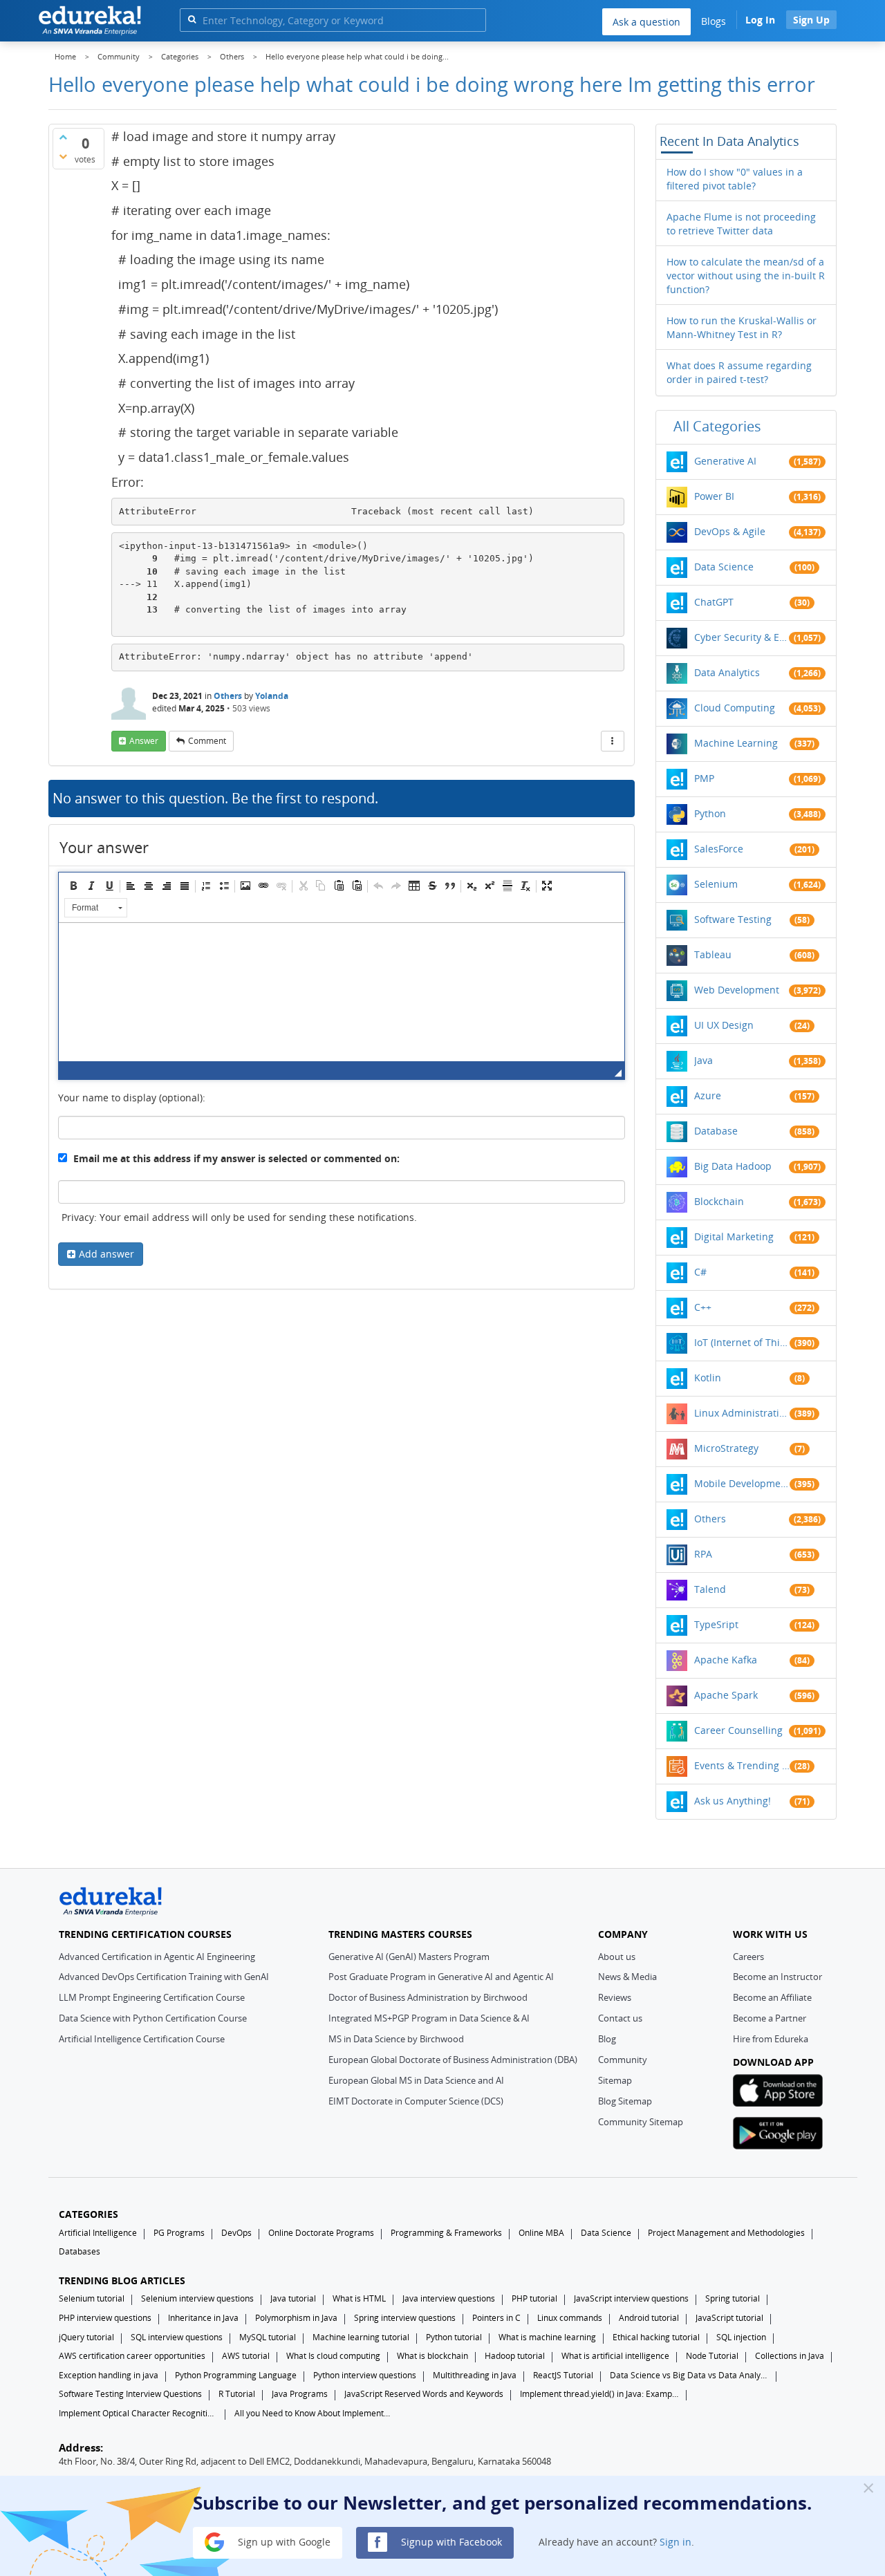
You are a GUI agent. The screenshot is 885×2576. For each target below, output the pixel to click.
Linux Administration (742, 1413)
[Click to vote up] (63, 137)
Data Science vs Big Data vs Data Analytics (689, 2375)
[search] (192, 19)
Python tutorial (454, 2337)
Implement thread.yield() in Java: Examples (599, 2394)
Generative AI (725, 461)
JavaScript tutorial (729, 2318)
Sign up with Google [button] (283, 2541)
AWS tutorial (246, 2356)
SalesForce (719, 849)
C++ (703, 1307)
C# (700, 1272)
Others (228, 696)
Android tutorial (649, 2318)
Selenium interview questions (197, 2298)
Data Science (724, 567)
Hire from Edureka (771, 2039)
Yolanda (272, 696)
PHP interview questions (105, 2318)
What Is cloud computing (333, 2356)
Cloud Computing (735, 708)
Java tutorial (293, 2298)
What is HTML (359, 2298)
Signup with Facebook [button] (450, 2541)
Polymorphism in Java (296, 2318)
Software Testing (733, 919)
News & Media (627, 1977)
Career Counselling (738, 1730)
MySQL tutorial (268, 2337)
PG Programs (179, 2233)
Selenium (716, 884)
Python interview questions (365, 2375)
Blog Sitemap (625, 2101)
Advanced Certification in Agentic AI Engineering (157, 1957)
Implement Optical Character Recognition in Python (138, 2413)
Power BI (714, 496)
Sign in (676, 2541)
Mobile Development (742, 1483)
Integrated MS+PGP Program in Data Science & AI (429, 2018)
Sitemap (615, 2080)
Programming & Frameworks (446, 2233)
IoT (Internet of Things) (742, 1342)
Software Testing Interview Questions (130, 2394)
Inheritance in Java (203, 2318)
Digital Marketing (734, 1236)
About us (617, 1957)
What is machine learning (547, 2337)
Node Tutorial (712, 2356)
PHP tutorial (534, 2298)
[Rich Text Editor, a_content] (342, 992)
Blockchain (719, 1201)
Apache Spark (726, 1695)
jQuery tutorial (86, 2337)
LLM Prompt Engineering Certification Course (152, 1997)
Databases (80, 2251)
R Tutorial (237, 2394)
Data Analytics (727, 672)
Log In (760, 20)
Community (623, 2060)
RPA (703, 1554)
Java (704, 1060)
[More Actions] (613, 741)
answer (144, 741)
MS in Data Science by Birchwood (396, 2039)
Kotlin (708, 1378)
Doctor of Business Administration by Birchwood (428, 1997)
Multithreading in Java (475, 2375)
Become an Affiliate (772, 1997)
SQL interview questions (177, 2337)
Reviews (615, 1997)
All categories (717, 426)
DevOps (236, 2233)
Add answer (106, 1254)
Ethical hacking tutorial (656, 2337)
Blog (607, 2039)
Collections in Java (790, 2356)
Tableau (713, 954)
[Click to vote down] (63, 156)
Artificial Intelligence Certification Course (142, 2039)
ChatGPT (714, 602)
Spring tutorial (733, 2298)
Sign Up (811, 20)
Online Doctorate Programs (321, 2233)
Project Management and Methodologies (726, 2233)
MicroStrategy (726, 1448)
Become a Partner (770, 2018)
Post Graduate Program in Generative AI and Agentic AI (441, 1977)
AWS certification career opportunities (132, 2356)
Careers (748, 1957)
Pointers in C (496, 2318)
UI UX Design (724, 1025)
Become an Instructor (777, 1977)
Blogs (714, 21)
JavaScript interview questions (631, 2298)
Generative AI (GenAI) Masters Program (409, 1957)
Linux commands (570, 2318)
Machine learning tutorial (361, 2337)
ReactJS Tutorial (563, 2375)
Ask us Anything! (733, 1801)
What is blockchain (432, 2356)
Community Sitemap (641, 2122)
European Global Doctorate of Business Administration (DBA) (453, 2060)
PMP (704, 778)
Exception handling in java (109, 2375)
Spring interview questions (405, 2318)
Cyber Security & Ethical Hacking (742, 637)
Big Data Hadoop (733, 1166)
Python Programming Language (236, 2375)
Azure (708, 1095)
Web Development (737, 990)
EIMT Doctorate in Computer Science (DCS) (416, 2101)
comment (207, 741)
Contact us (620, 2018)
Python (710, 813)
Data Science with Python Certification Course (153, 2018)
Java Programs (300, 2394)
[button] (73, 886)
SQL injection (741, 2337)
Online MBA (541, 2233)
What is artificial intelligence (615, 2356)
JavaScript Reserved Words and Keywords (424, 2394)
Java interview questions (449, 2298)
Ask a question (646, 22)
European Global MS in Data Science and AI (416, 2080)
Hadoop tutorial (515, 2356)
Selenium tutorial (92, 2298)
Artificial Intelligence (98, 2233)
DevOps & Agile (730, 531)
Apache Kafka (726, 1660)
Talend (710, 1589)
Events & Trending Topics (742, 1765)
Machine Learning (736, 743)
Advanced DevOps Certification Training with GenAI (164, 1977)
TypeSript (716, 1624)
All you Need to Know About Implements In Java (314, 2413)
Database (716, 1131)
